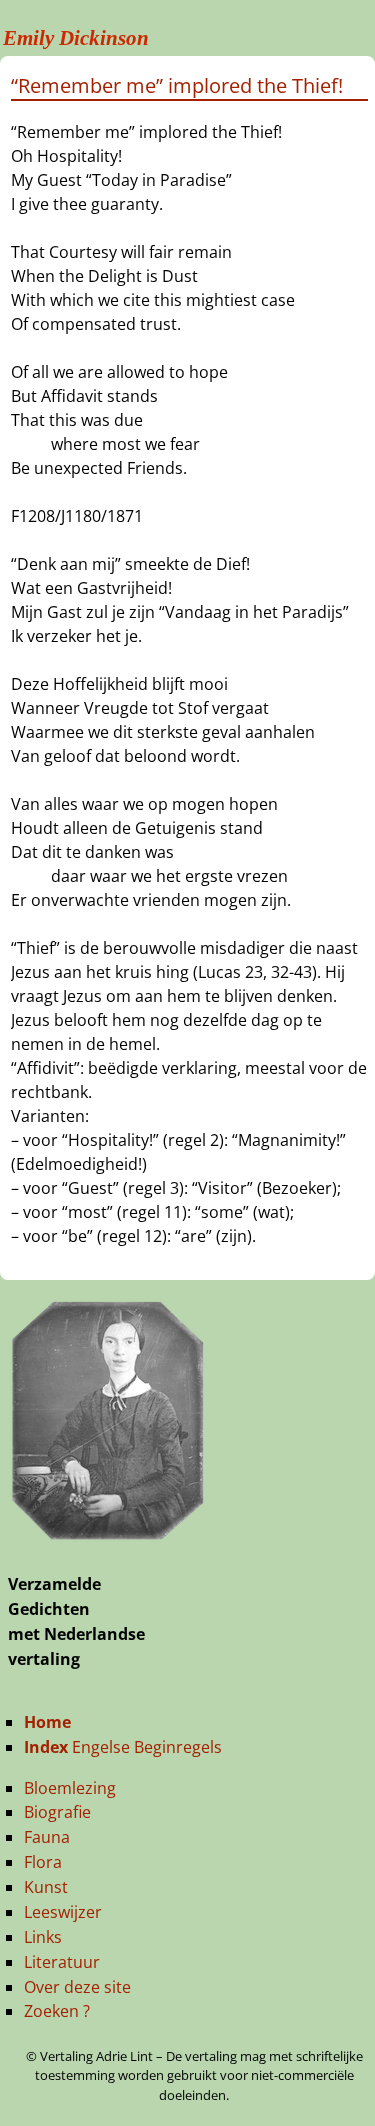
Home (47, 1722)
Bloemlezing (70, 1788)
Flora (43, 1862)
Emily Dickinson (76, 38)
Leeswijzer (63, 1912)
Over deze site (77, 1987)
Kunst (46, 1887)
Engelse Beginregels (123, 1747)
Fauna (47, 1837)
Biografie (57, 1812)
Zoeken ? (57, 2011)
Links (43, 1937)
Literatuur (62, 1962)
